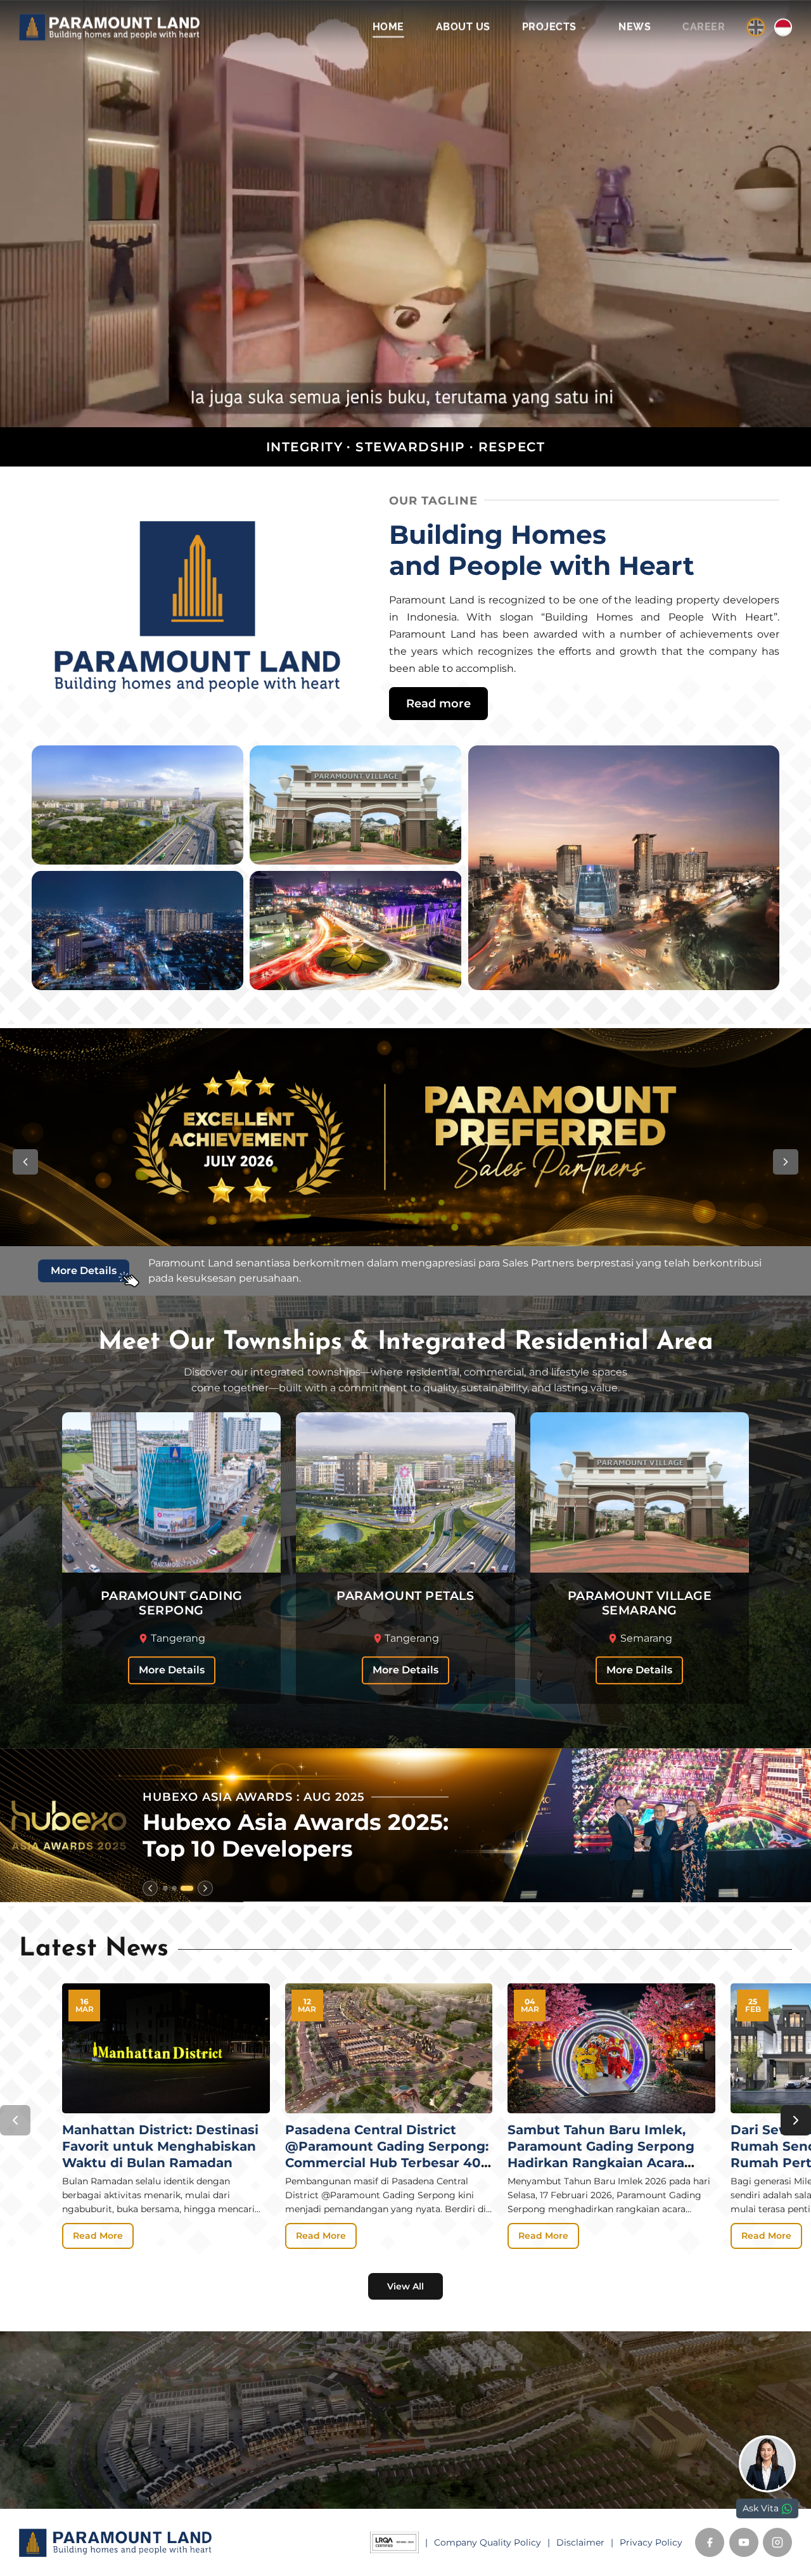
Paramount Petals (262, 2429)
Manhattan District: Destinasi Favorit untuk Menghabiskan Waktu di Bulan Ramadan (160, 2146)
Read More (98, 2236)
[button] (25, 1162)
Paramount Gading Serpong (288, 2412)
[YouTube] (744, 2542)
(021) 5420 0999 (466, 2466)
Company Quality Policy (488, 2542)
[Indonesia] (783, 27)
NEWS (635, 27)
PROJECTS (551, 27)
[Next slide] (205, 1888)
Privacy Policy (651, 2542)
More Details (172, 1671)
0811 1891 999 (457, 2447)
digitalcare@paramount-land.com (504, 2486)
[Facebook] (710, 2542)
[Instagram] (777, 2542)
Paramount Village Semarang (291, 2447)
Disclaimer (580, 2542)
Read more (438, 703)
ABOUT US (463, 27)
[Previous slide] (150, 1888)
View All (405, 2286)
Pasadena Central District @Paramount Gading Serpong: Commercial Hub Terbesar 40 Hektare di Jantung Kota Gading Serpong (387, 2163)
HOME (388, 27)
